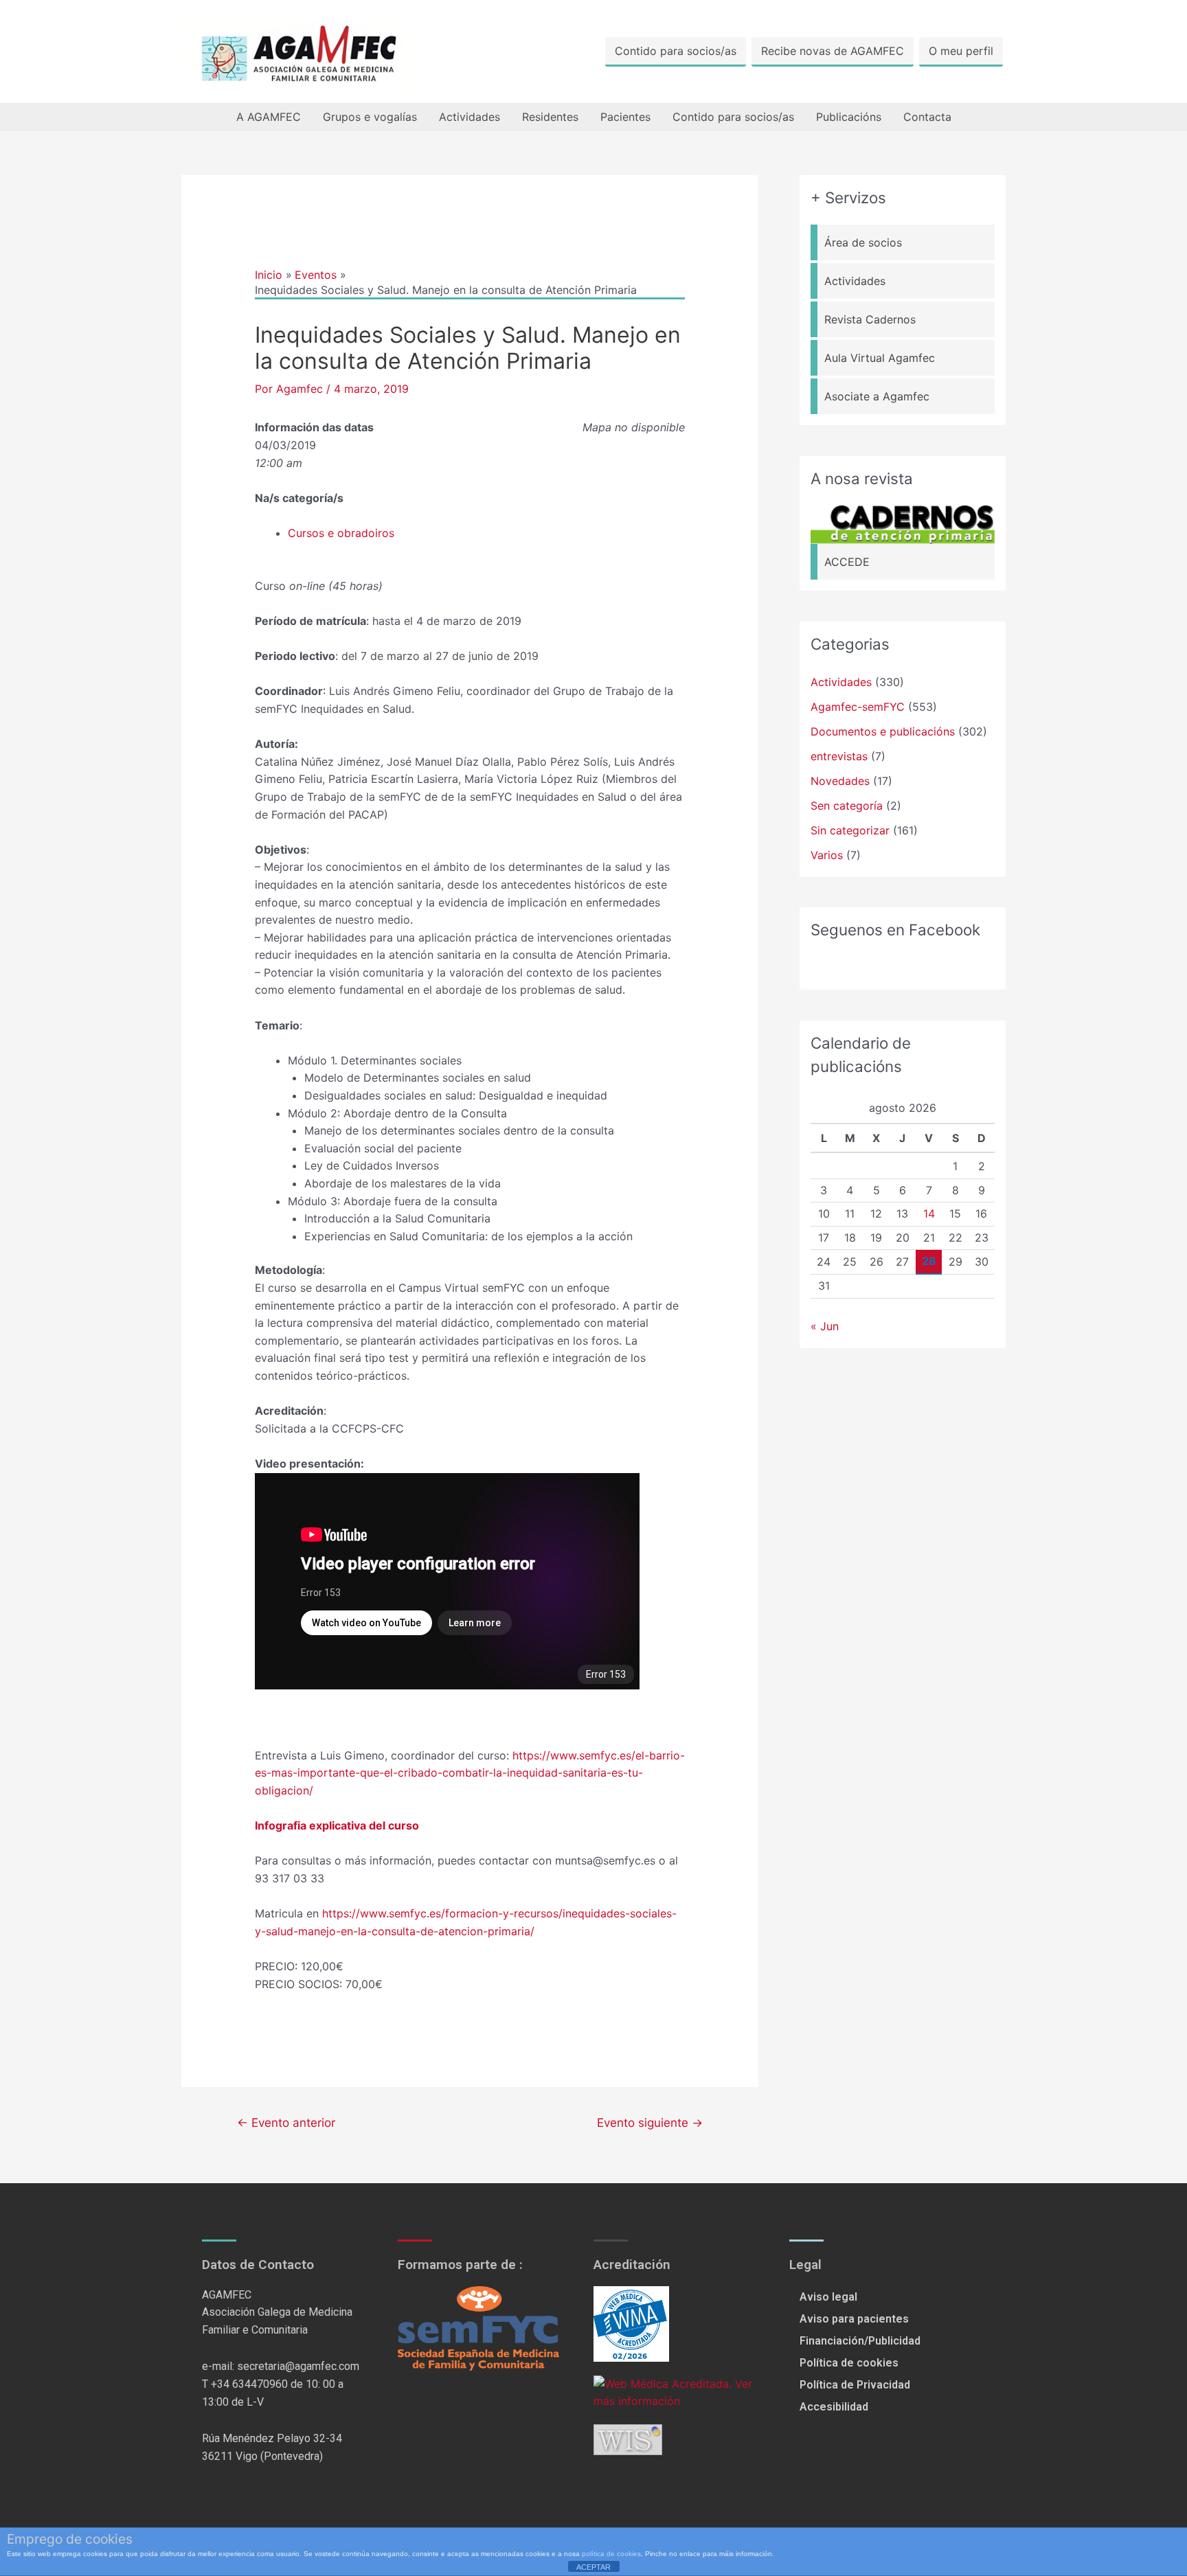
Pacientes (625, 117)
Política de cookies (849, 2363)
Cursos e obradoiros (341, 533)
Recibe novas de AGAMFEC (833, 51)
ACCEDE (847, 562)
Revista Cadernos (870, 319)
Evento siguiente (650, 2122)
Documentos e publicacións (883, 731)
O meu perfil (961, 51)
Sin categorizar (850, 830)
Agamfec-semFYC (858, 707)
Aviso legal (828, 2297)
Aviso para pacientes (854, 2319)
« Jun (825, 1326)
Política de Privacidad (855, 2385)
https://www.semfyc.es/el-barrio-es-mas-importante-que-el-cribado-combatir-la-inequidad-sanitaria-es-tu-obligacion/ (470, 1773)
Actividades (470, 117)
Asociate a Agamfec (877, 396)
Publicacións (849, 117)
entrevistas (839, 756)
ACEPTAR (593, 2567)
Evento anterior (286, 2122)
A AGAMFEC (269, 117)
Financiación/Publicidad (860, 2341)
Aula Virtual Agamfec (880, 358)
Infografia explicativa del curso (337, 1825)
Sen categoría (847, 806)
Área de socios (863, 242)
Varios (827, 855)
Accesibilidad (834, 2407)
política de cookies (611, 2554)
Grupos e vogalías (370, 117)
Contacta (927, 117)
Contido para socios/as (676, 51)
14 (929, 1213)
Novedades (840, 781)
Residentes (550, 117)
